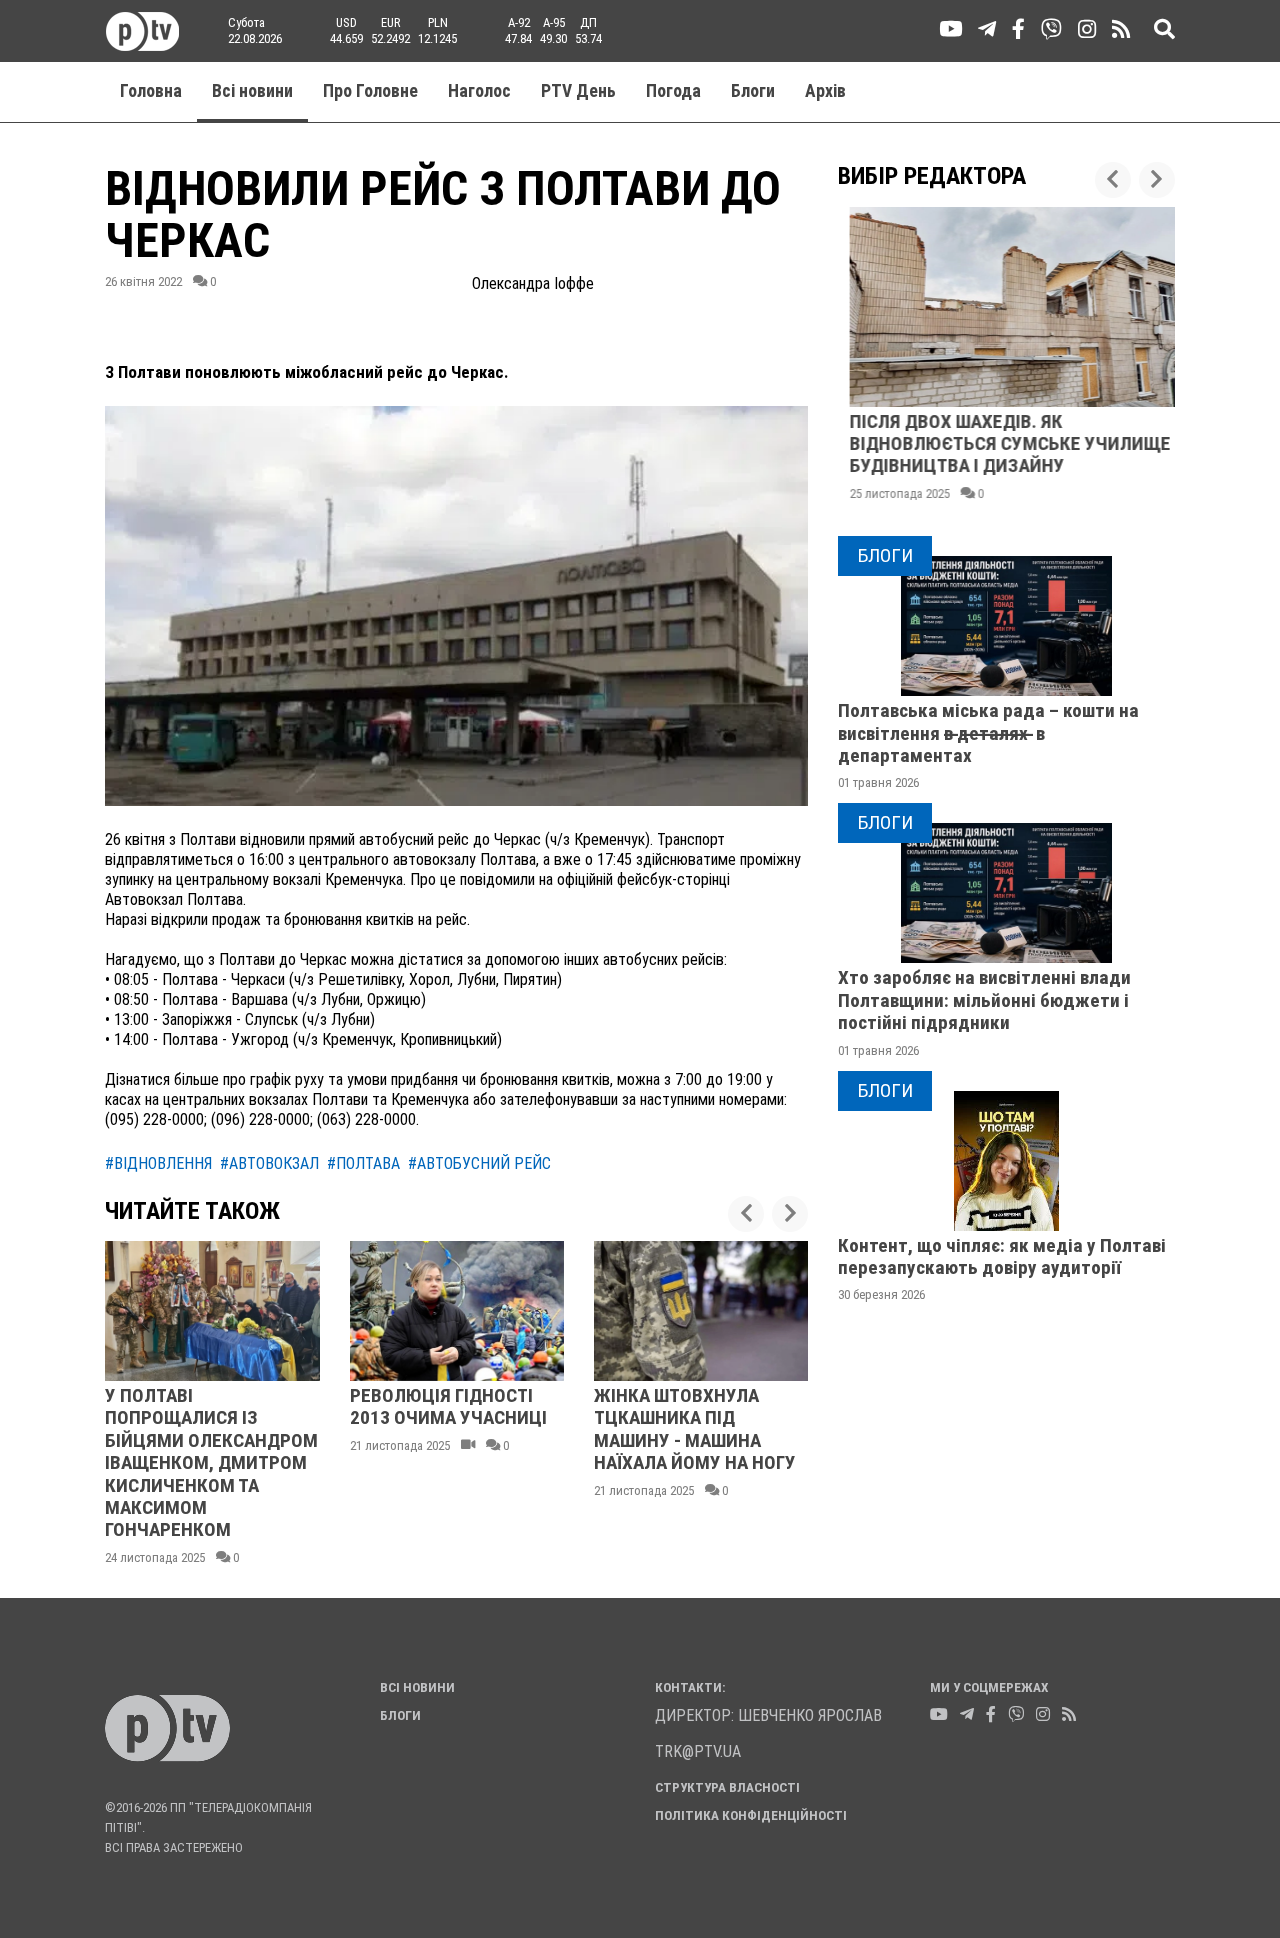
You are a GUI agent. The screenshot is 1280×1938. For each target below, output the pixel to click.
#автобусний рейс (479, 1163)
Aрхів (825, 91)
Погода (673, 91)
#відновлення (158, 1163)
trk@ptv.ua (698, 1751)
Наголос (479, 91)
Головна (151, 91)
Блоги (753, 91)
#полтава (363, 1163)
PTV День (578, 91)
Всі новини (252, 91)
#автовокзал (269, 1163)
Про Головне (370, 91)
